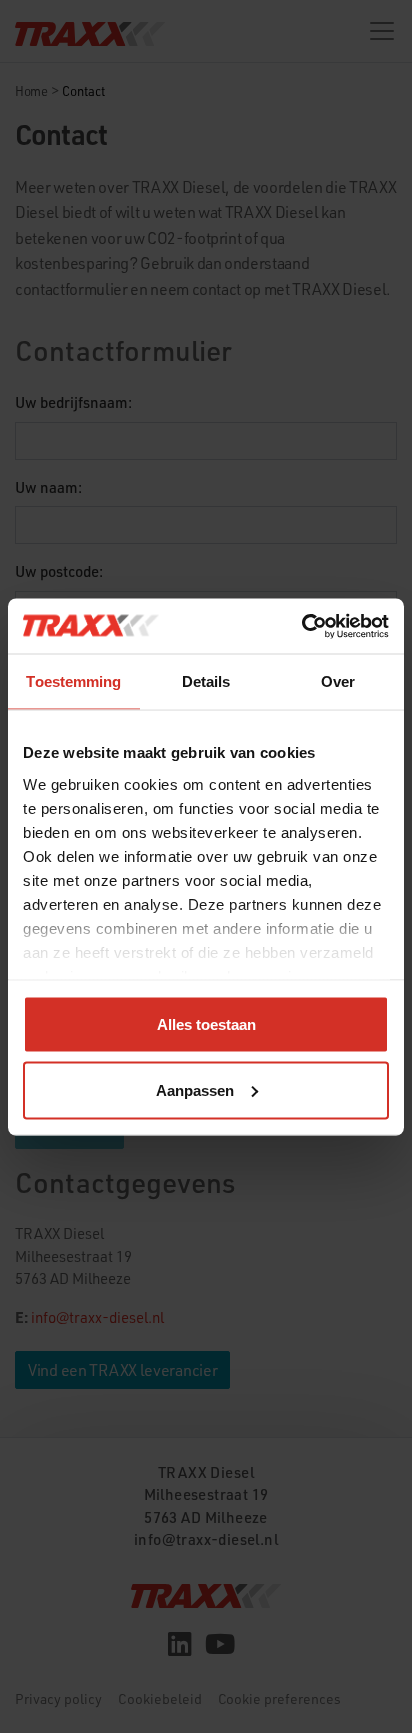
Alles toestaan (206, 1024)
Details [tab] (206, 681)
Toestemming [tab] (73, 681)
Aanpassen (195, 1089)
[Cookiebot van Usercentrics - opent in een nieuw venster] (301, 626)
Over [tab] (338, 681)
